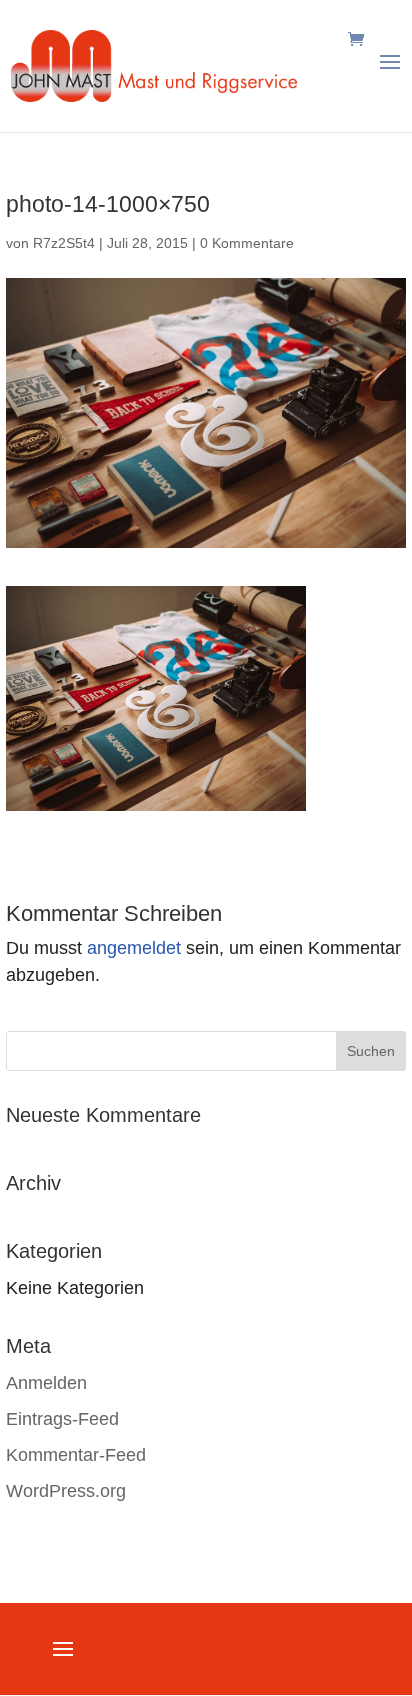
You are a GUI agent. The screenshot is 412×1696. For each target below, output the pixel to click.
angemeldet (134, 948)
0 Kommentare (247, 243)
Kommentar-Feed (76, 1455)
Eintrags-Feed (62, 1419)
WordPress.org (66, 1491)
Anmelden (46, 1383)
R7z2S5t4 (64, 243)
